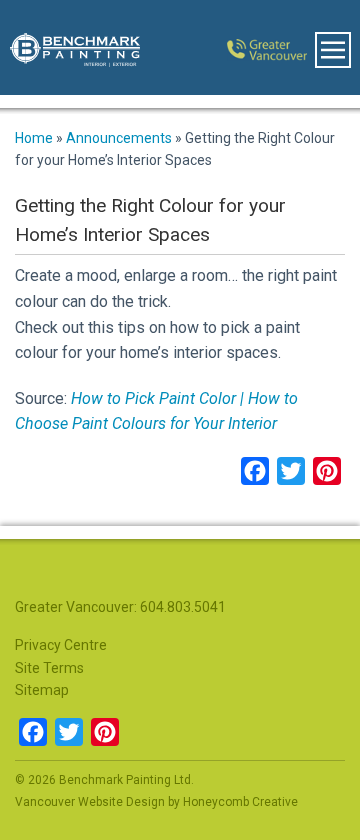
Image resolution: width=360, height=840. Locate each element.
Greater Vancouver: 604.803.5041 (120, 607)
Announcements (119, 138)
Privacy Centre (61, 645)
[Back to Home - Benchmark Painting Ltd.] (65, 47)
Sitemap (42, 690)
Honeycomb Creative (240, 802)
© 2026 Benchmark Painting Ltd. (104, 780)
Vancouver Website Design (90, 802)
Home (34, 138)
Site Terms (49, 668)
